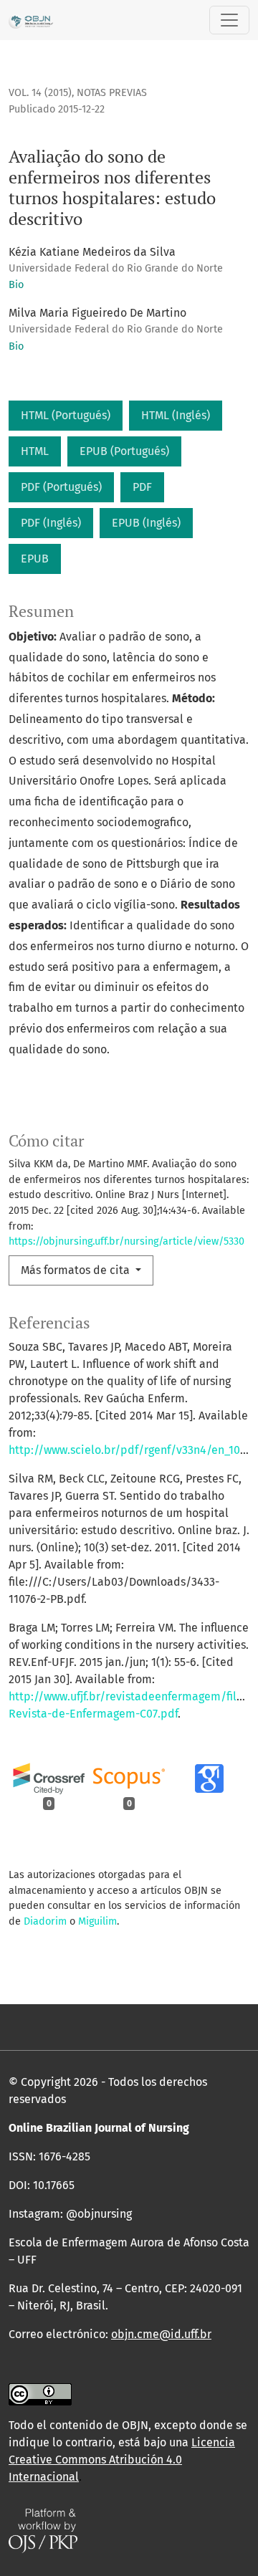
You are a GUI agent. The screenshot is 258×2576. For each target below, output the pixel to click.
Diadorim (45, 1921)
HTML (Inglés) (176, 415)
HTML (35, 451)
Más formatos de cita (77, 1270)
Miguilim (97, 1921)
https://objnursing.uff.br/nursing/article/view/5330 (126, 1241)
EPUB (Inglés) (146, 523)
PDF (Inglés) (51, 523)
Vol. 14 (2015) (40, 93)
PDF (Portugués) (61, 487)
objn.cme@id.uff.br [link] (161, 2334)
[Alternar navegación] (229, 20)
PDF (142, 487)
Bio (16, 285)
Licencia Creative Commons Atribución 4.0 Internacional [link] (122, 2460)
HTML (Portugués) (66, 415)
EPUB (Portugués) (124, 451)
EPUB (35, 559)
